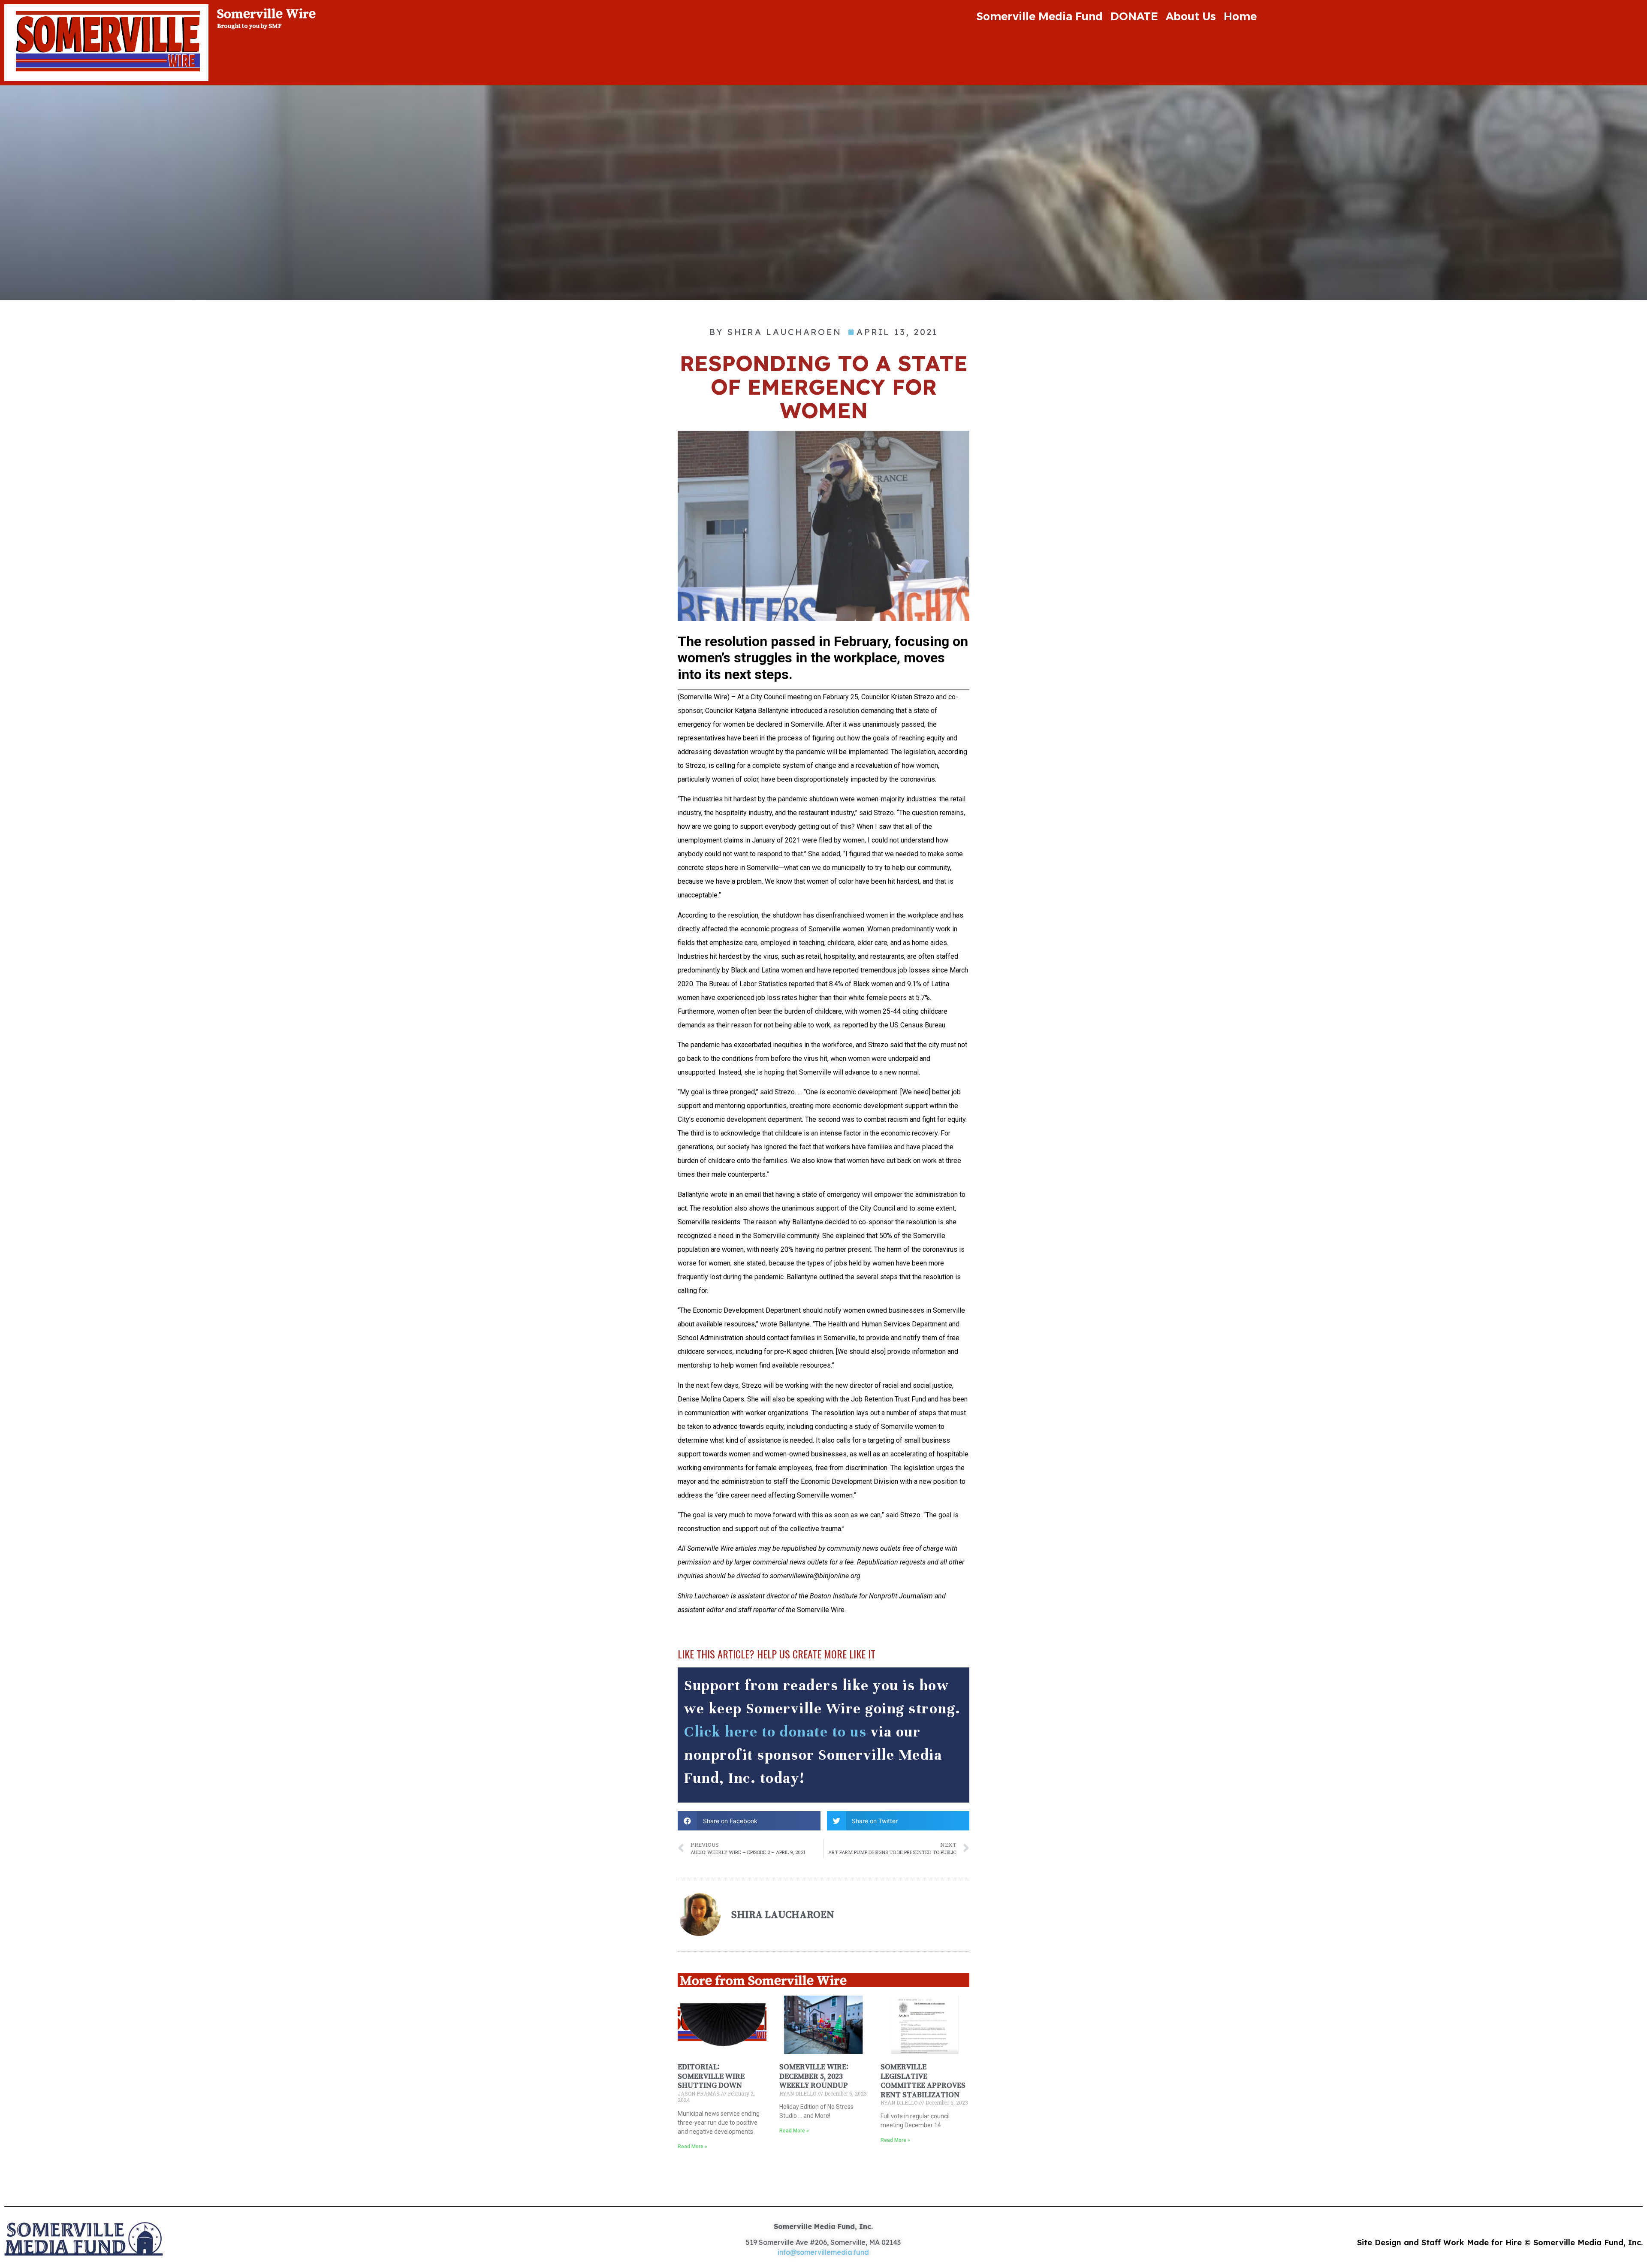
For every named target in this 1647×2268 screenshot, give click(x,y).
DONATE (1134, 16)
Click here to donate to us (775, 1732)
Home (1240, 16)
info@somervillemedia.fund (823, 2252)
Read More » (692, 2147)
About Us (1191, 16)
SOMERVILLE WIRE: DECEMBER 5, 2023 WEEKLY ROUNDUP (814, 2076)
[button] (749, 1821)
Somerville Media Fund (1039, 16)
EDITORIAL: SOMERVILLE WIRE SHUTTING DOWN (711, 2076)
